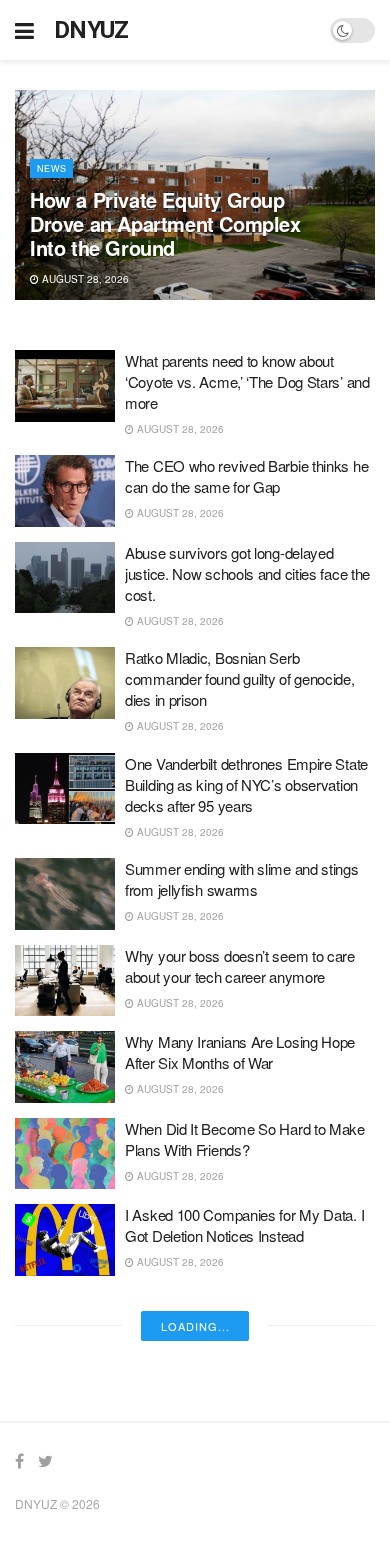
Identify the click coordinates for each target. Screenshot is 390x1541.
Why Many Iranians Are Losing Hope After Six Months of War (240, 1052)
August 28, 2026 (84, 279)
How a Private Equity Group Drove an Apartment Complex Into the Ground (165, 223)
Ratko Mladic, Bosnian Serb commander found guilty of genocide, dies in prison (240, 678)
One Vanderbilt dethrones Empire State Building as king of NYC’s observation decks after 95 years (246, 784)
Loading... (195, 1326)
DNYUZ (91, 30)
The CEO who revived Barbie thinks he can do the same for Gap (246, 476)
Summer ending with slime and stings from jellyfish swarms (242, 879)
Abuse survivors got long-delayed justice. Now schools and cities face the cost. (247, 573)
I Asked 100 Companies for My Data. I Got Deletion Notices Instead (244, 1225)
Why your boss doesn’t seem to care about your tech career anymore (240, 966)
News (51, 168)
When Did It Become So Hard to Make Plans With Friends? (245, 1139)
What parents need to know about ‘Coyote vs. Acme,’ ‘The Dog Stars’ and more (247, 381)
